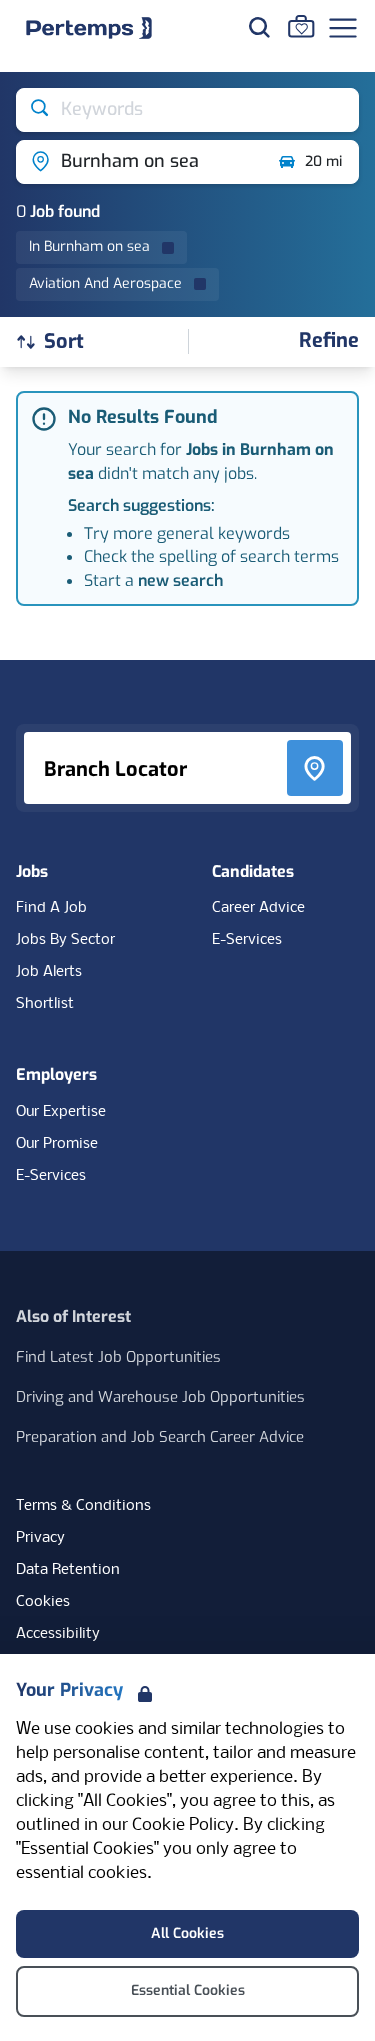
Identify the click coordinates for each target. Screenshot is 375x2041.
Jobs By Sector (65, 940)
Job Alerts (49, 972)
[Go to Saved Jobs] (301, 26)
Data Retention (68, 1570)
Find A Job (51, 908)
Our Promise (57, 1144)
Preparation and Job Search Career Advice (160, 1437)
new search (180, 580)
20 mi (323, 161)
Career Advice (258, 908)
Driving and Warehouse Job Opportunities (160, 1397)
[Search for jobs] (259, 27)
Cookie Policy (183, 1825)
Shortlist (45, 1004)
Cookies (43, 1602)
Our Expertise (61, 1112)
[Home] (89, 28)
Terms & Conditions (83, 1506)
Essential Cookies (188, 1990)
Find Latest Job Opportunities (118, 1357)
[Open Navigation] (343, 28)
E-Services (247, 940)
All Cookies (187, 1933)
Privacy (40, 1538)
